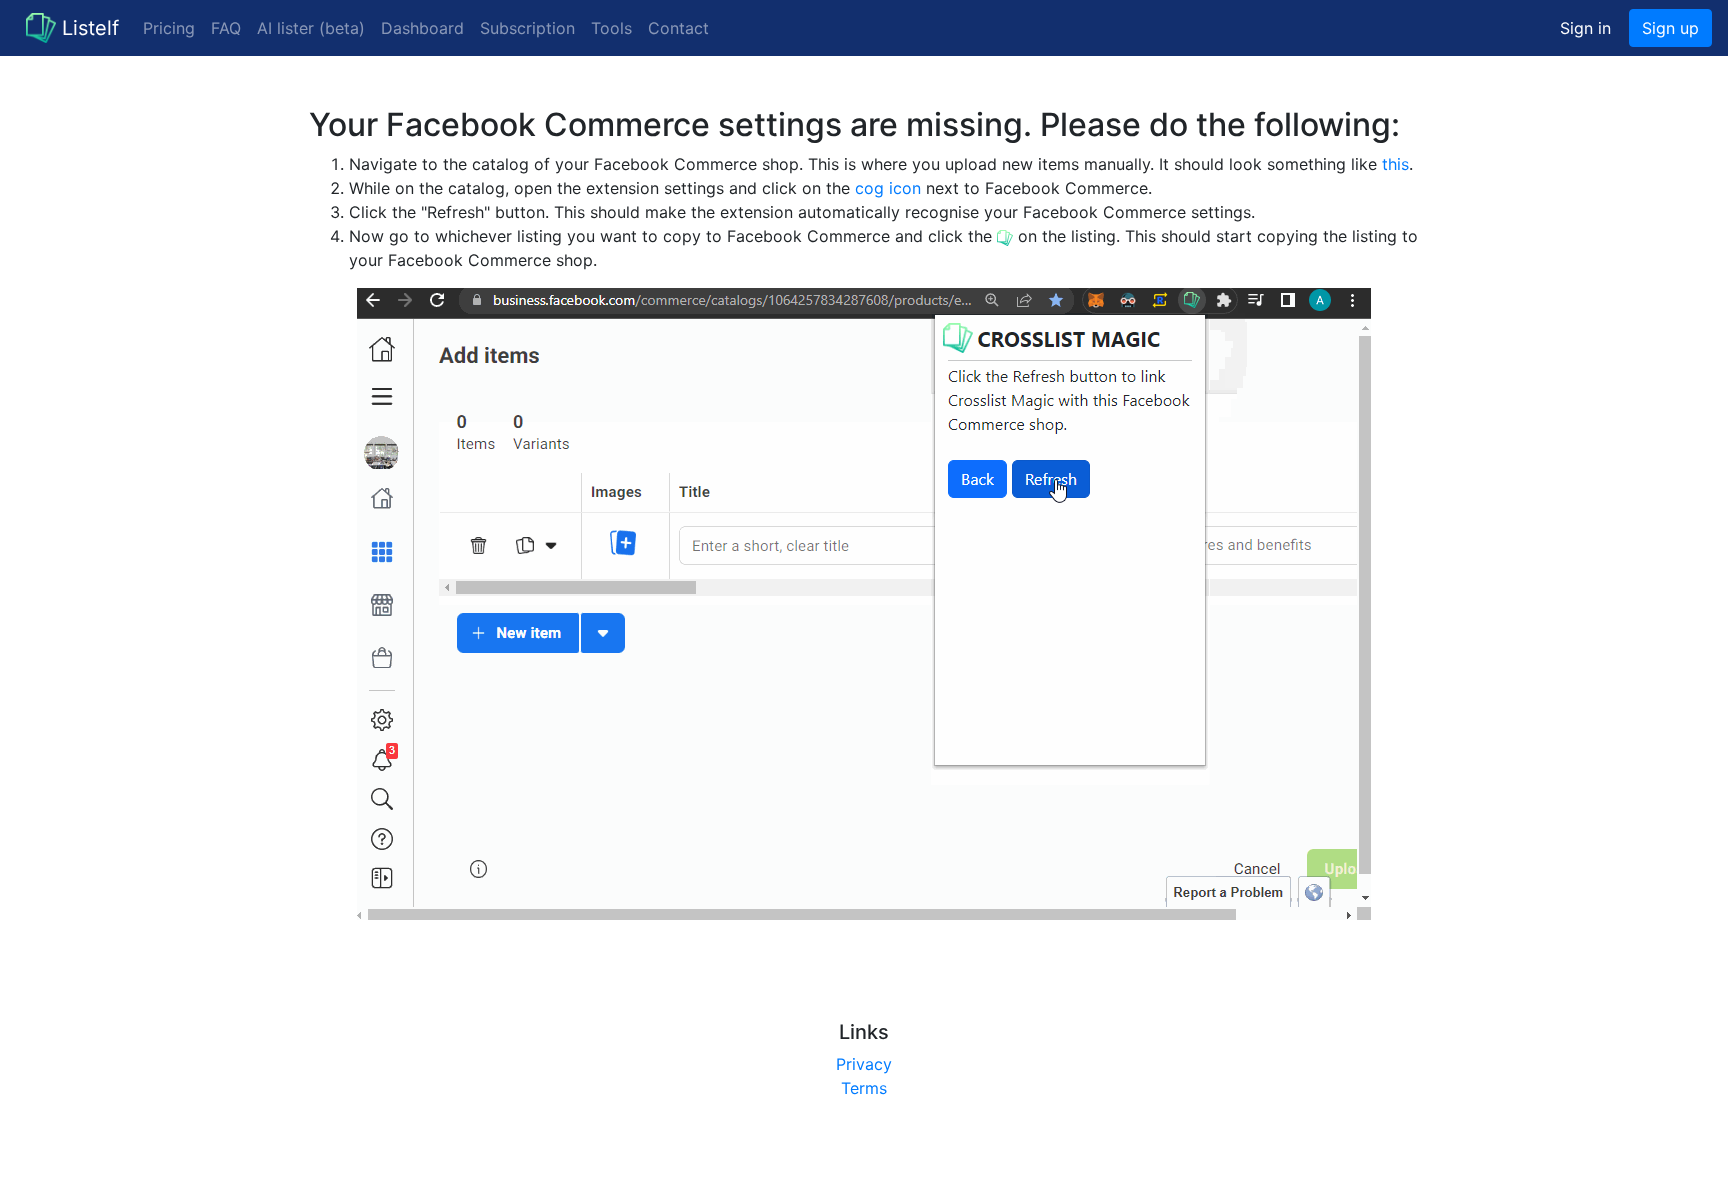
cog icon (888, 188)
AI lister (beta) (311, 28)
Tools (611, 28)
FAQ (226, 28)
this (1395, 164)
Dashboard (422, 28)
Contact (678, 28)
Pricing (169, 28)
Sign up (1670, 28)
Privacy (864, 1064)
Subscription (527, 28)
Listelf (90, 28)
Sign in (1585, 28)
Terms (864, 1088)
